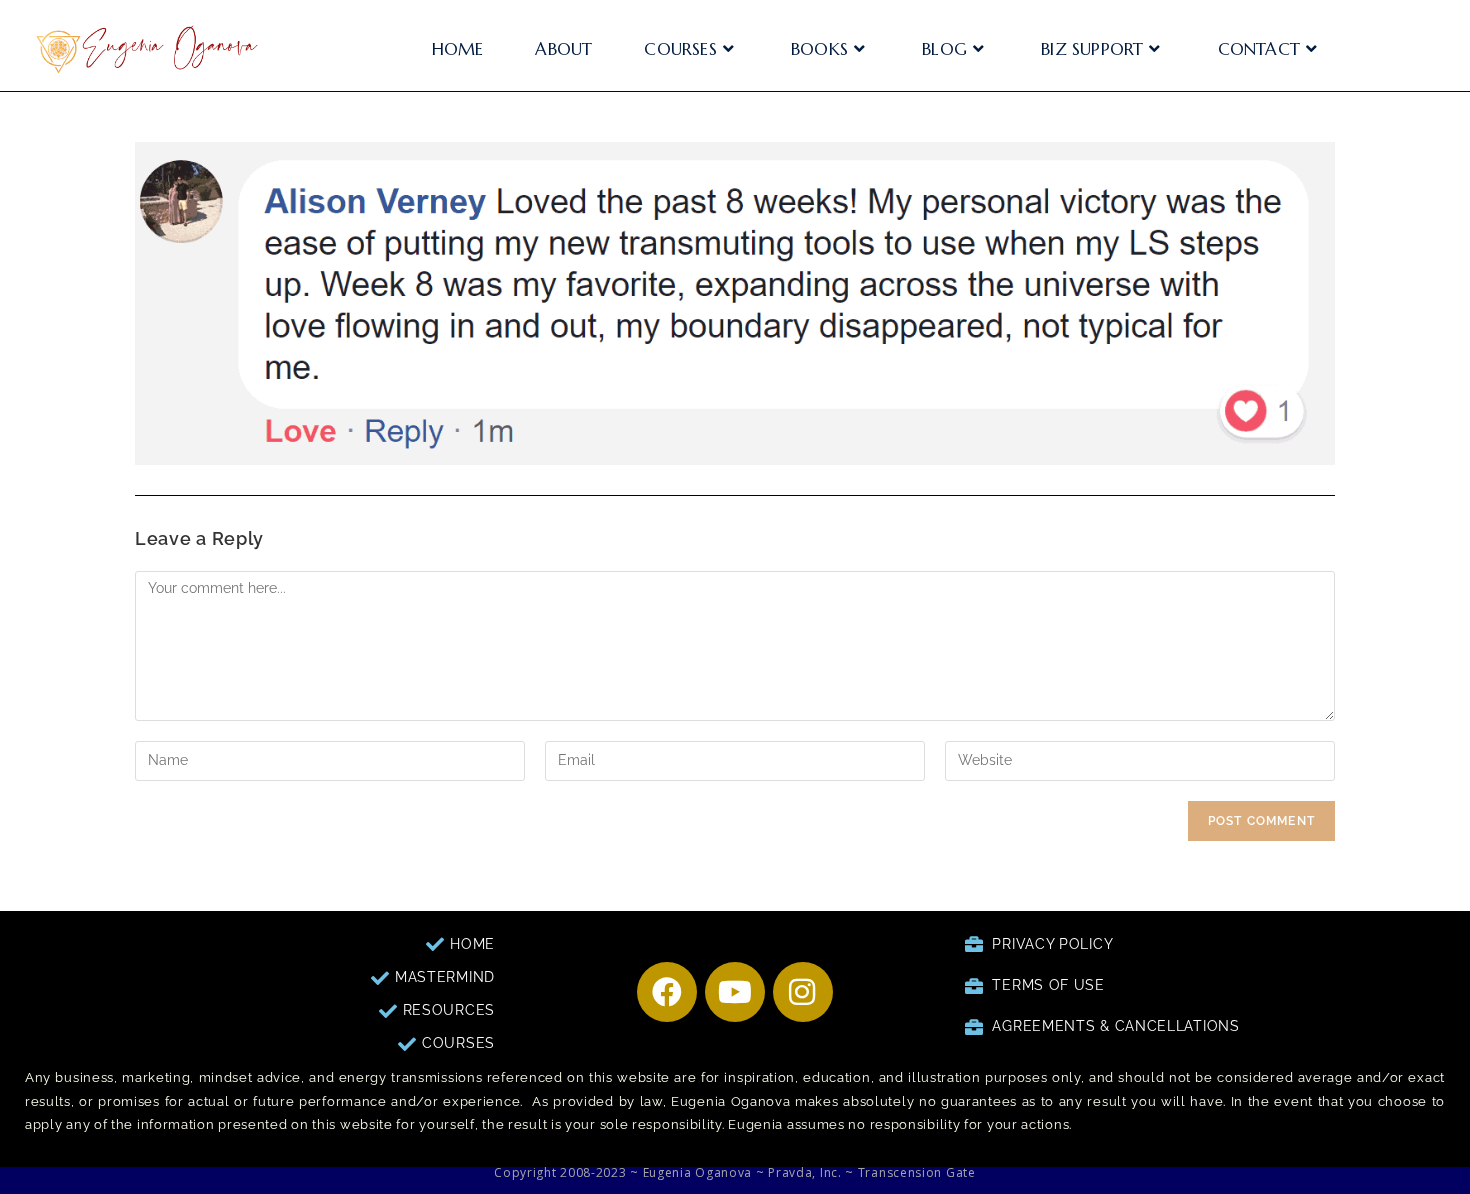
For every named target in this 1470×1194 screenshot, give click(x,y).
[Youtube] (735, 992)
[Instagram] (803, 992)
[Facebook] (667, 992)
